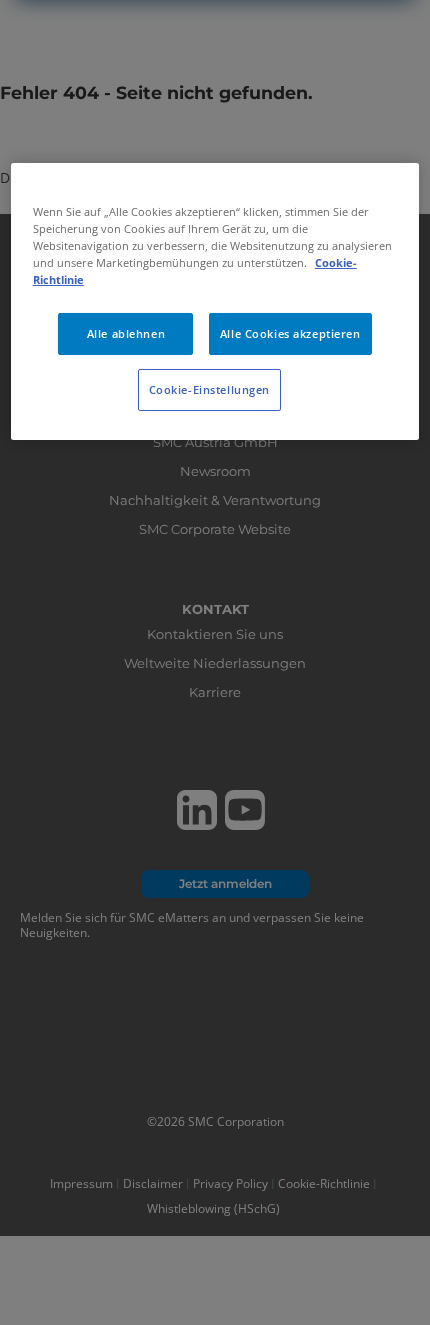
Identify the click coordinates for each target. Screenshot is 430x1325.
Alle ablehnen (126, 333)
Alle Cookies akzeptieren (290, 333)
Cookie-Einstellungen (209, 389)
